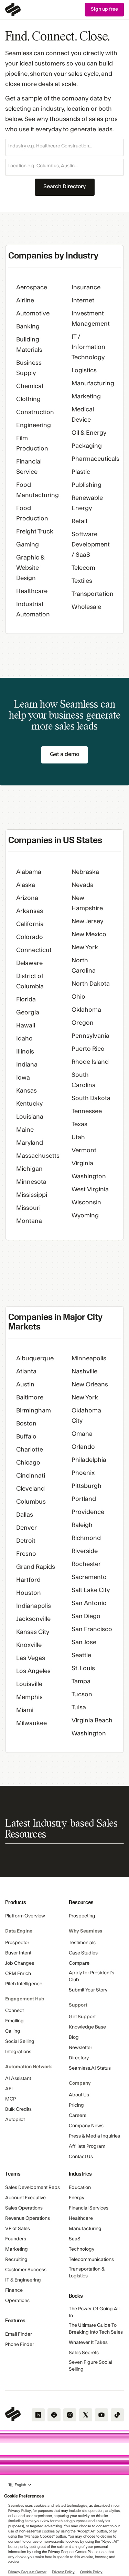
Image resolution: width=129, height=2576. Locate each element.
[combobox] (64, 146)
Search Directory (65, 186)
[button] (64, 147)
